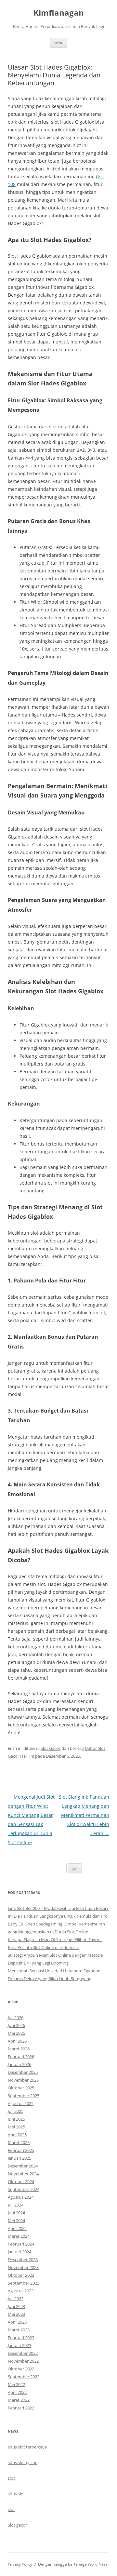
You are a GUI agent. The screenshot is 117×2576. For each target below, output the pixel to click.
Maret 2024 (19, 2236)
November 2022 (23, 2361)
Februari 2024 (21, 2244)
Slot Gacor (51, 1748)
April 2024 (17, 2228)
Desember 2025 (23, 2072)
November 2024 (23, 2174)
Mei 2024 (16, 2220)
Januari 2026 (19, 2064)
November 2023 (23, 2267)
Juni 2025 (16, 2119)
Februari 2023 (21, 2338)
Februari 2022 (21, 2408)
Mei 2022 (16, 2384)
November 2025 (23, 2080)
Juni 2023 (16, 2306)
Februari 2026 (21, 2057)
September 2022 (24, 2377)
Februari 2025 (21, 2150)
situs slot (16, 2494)
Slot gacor (17, 2525)
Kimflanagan (59, 13)
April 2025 (17, 2135)
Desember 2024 (23, 2166)
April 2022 (17, 2392)
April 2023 (17, 2322)
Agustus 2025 (21, 2103)
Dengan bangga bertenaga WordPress (73, 2564)
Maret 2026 (19, 2049)
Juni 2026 (16, 2025)
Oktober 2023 (21, 2275)
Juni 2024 (16, 2213)
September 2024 (24, 2189)
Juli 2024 (16, 2205)
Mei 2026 (16, 2033)
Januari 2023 (19, 2345)
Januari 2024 (19, 2252)
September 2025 (24, 2096)
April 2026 (17, 2041)
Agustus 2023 (21, 2291)
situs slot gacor (22, 2462)
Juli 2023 (16, 2299)
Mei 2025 (16, 2127)
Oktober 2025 (21, 2088)
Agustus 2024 (21, 2197)
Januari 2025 (19, 2158)
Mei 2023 (16, 2314)
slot (11, 2478)
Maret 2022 (19, 2400)
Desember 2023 (23, 2260)
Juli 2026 (16, 2018)
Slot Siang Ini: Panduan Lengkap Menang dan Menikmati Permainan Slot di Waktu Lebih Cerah (84, 1815)
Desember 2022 (23, 2353)
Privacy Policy (20, 2564)
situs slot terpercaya (27, 2447)
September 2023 (24, 2283)
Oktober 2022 (21, 2369)
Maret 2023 (19, 2330)
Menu (58, 43)
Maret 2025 (19, 2142)
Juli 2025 (16, 2111)
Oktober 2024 (21, 2181)
